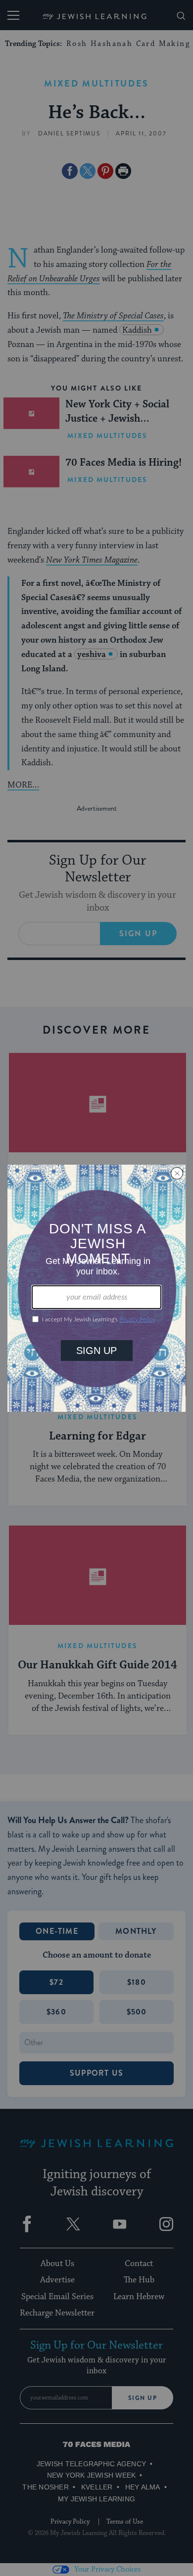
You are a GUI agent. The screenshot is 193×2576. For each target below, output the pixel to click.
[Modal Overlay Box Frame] (96, 1288)
